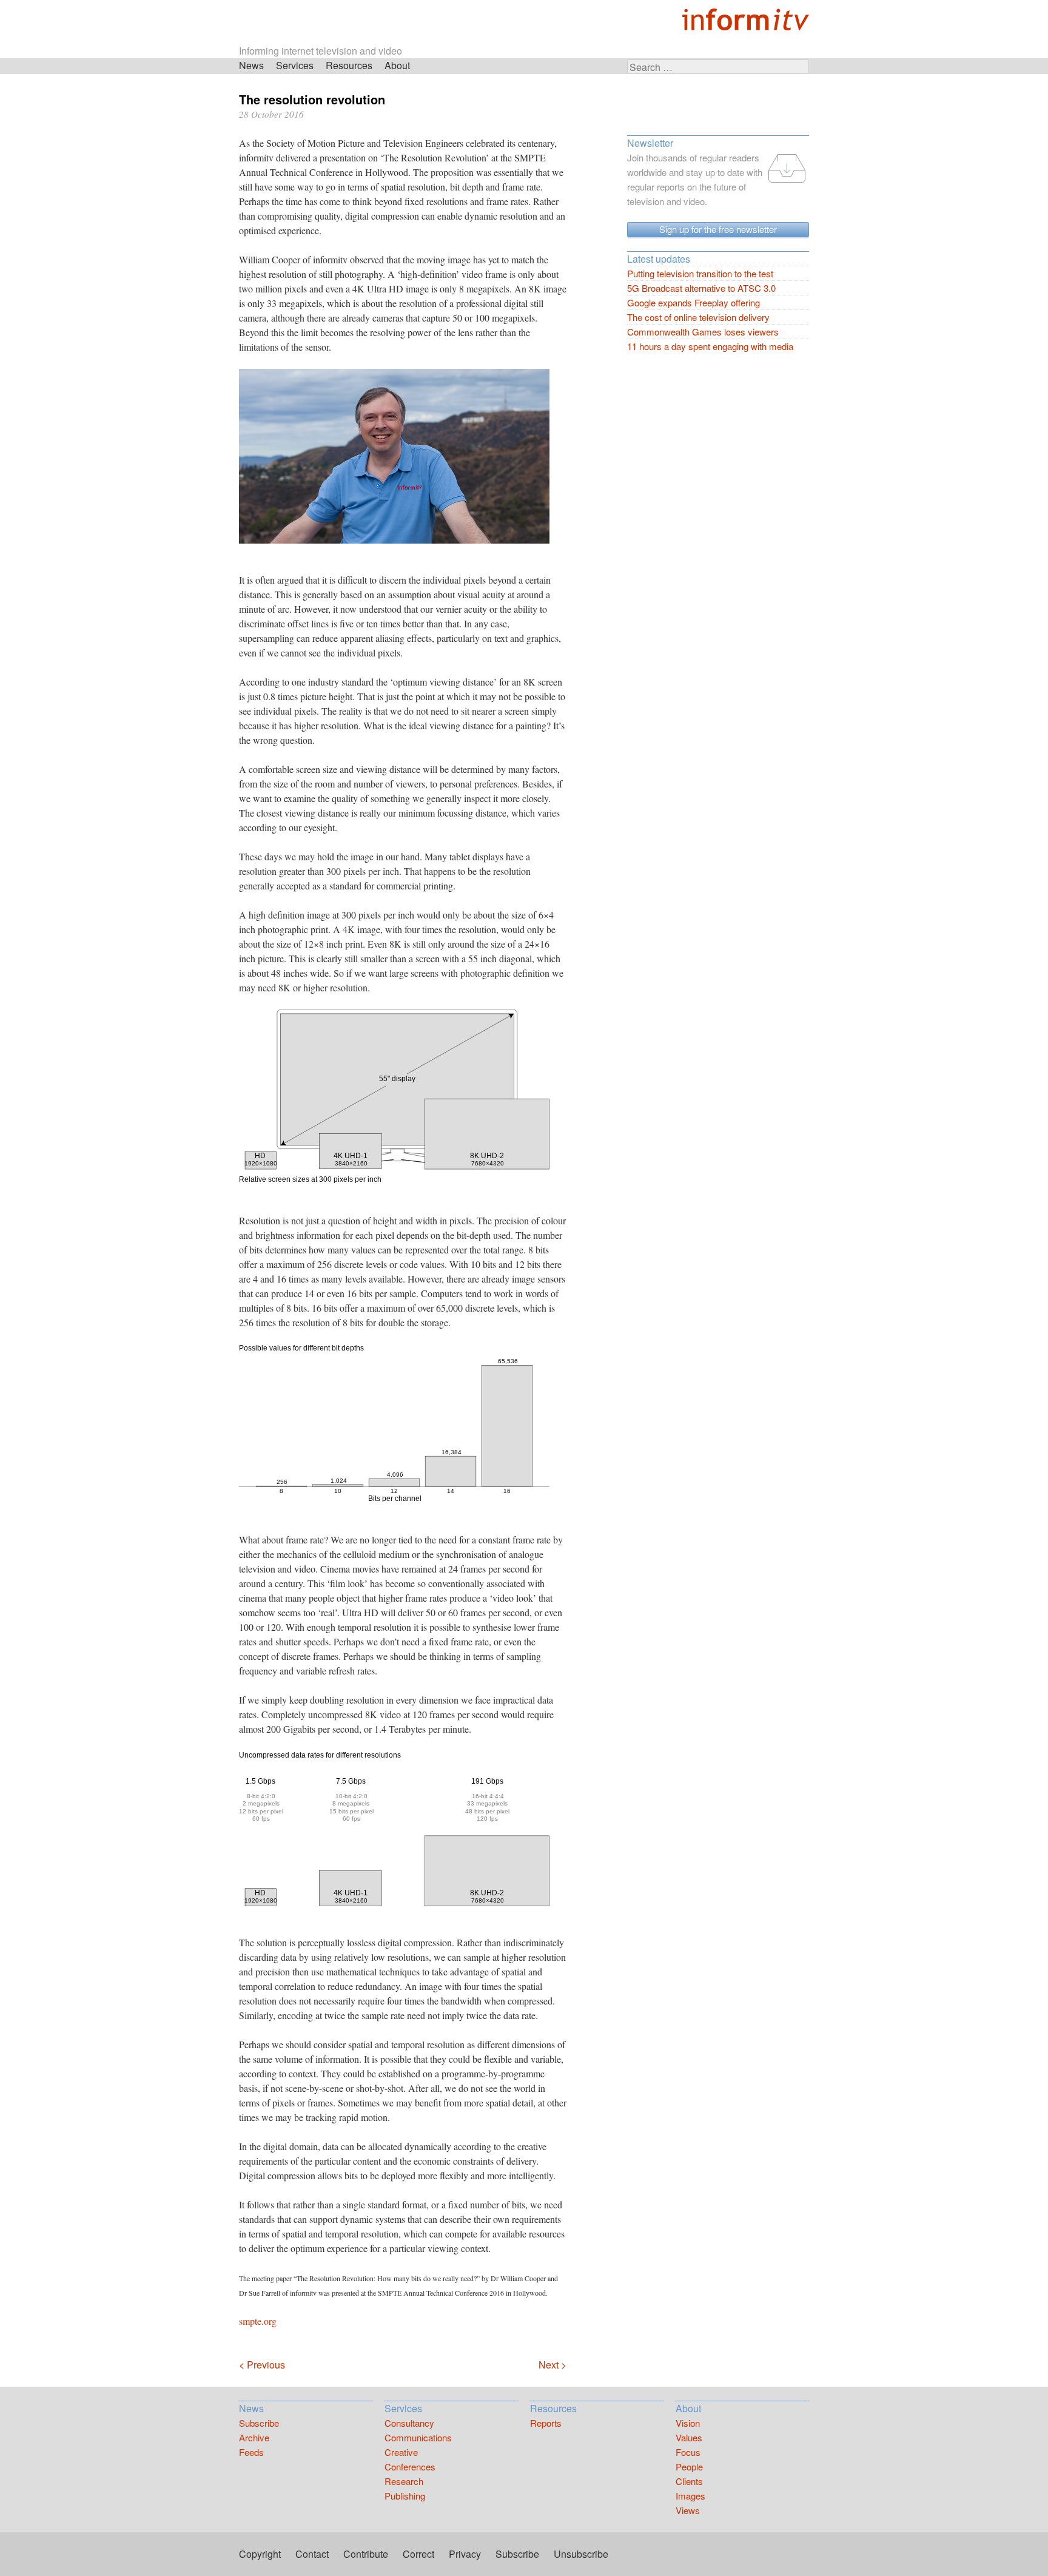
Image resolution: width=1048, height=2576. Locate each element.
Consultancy (409, 2423)
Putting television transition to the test (700, 273)
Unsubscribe (581, 2554)
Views (688, 2510)
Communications (418, 2437)
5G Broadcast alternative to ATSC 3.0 (701, 288)
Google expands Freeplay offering (694, 302)
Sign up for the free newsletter (718, 229)
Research (404, 2481)
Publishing (405, 2496)
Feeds (251, 2452)
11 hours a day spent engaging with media (710, 346)
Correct (418, 2554)
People (689, 2466)
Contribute (366, 2554)
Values (689, 2437)
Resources (349, 65)
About (397, 65)
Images (690, 2496)
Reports (546, 2423)
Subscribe (259, 2423)
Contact (312, 2554)
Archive (254, 2437)
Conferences (410, 2466)
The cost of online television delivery (698, 317)
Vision (688, 2423)
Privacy (465, 2554)
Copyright (260, 2554)
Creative (401, 2452)
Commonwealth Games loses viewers (703, 332)
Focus (688, 2452)
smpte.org (258, 2321)
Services (295, 65)
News (251, 65)
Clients (689, 2481)
